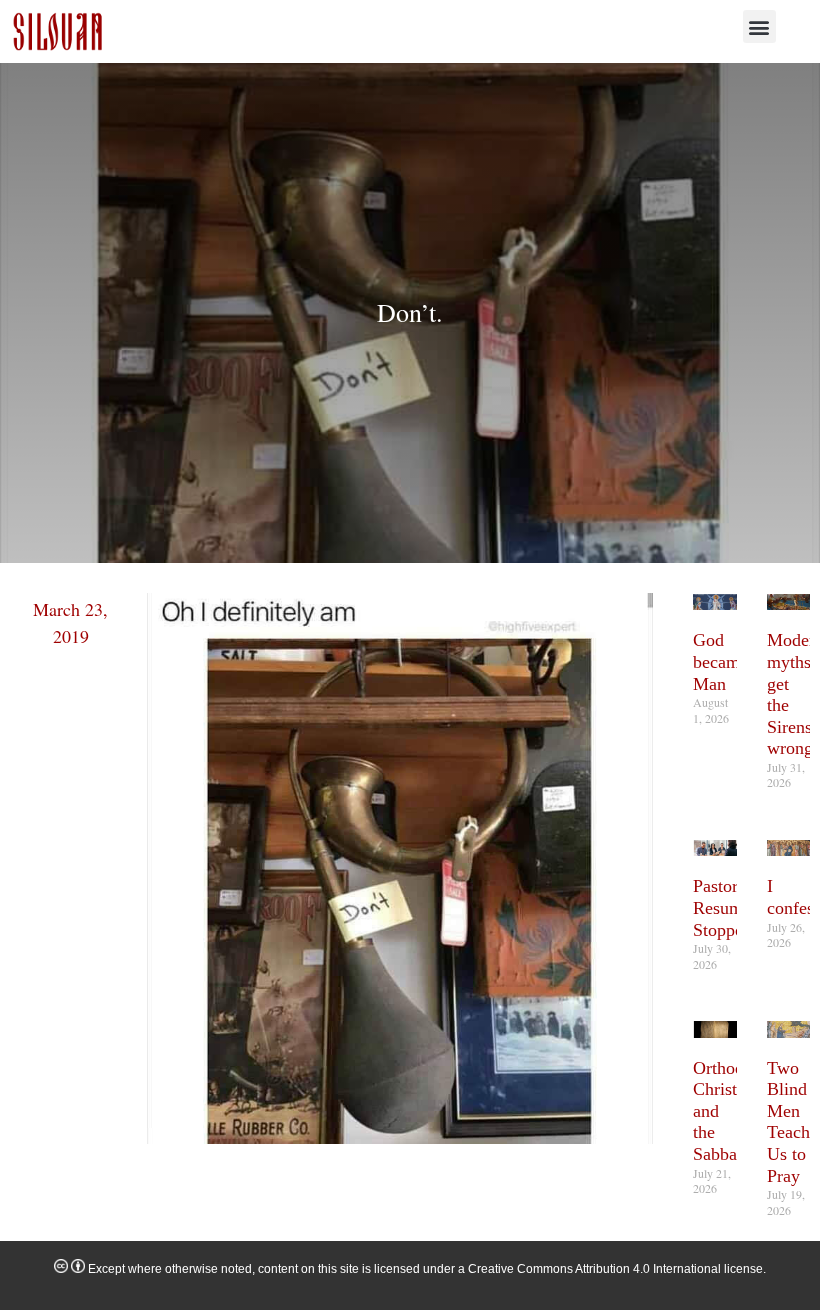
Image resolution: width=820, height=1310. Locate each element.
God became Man (720, 661)
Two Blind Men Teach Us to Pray (788, 1122)
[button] (759, 26)
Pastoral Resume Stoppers (724, 907)
